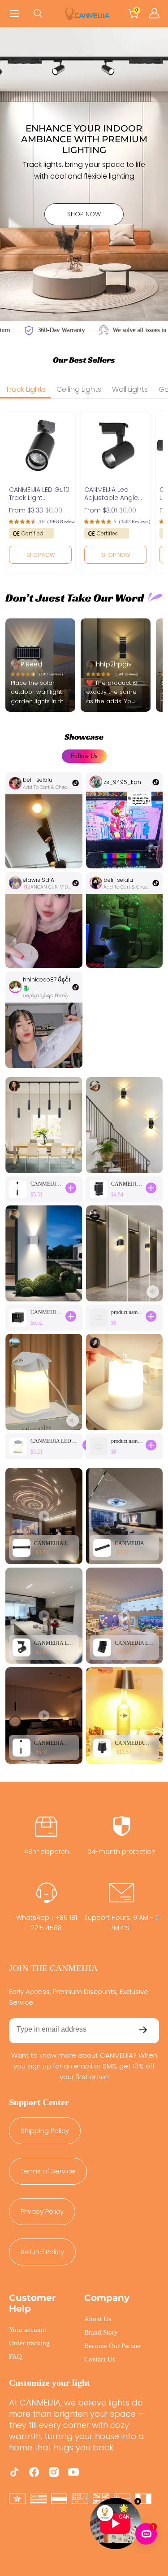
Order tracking (29, 2343)
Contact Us (100, 2359)
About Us (98, 2319)
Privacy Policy (42, 2211)
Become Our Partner (113, 2346)
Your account (28, 2330)
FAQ (15, 2357)
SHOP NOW (84, 214)
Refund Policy (42, 2252)
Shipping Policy (45, 2131)
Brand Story (101, 2332)
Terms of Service (48, 2171)
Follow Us (84, 756)
